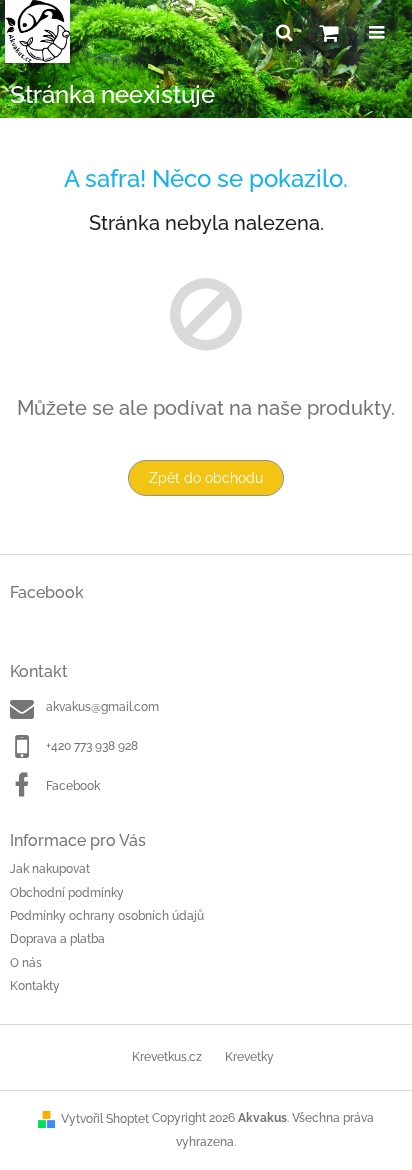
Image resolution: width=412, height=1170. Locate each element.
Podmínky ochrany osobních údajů (107, 916)
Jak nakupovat (50, 869)
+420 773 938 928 (92, 746)
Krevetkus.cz (167, 1057)
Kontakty (35, 986)
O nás (26, 963)
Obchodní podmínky (67, 893)
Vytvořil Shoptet (105, 1119)
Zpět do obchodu (206, 478)
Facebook (73, 786)
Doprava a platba (57, 939)
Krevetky (249, 1057)
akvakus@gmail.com (102, 707)
